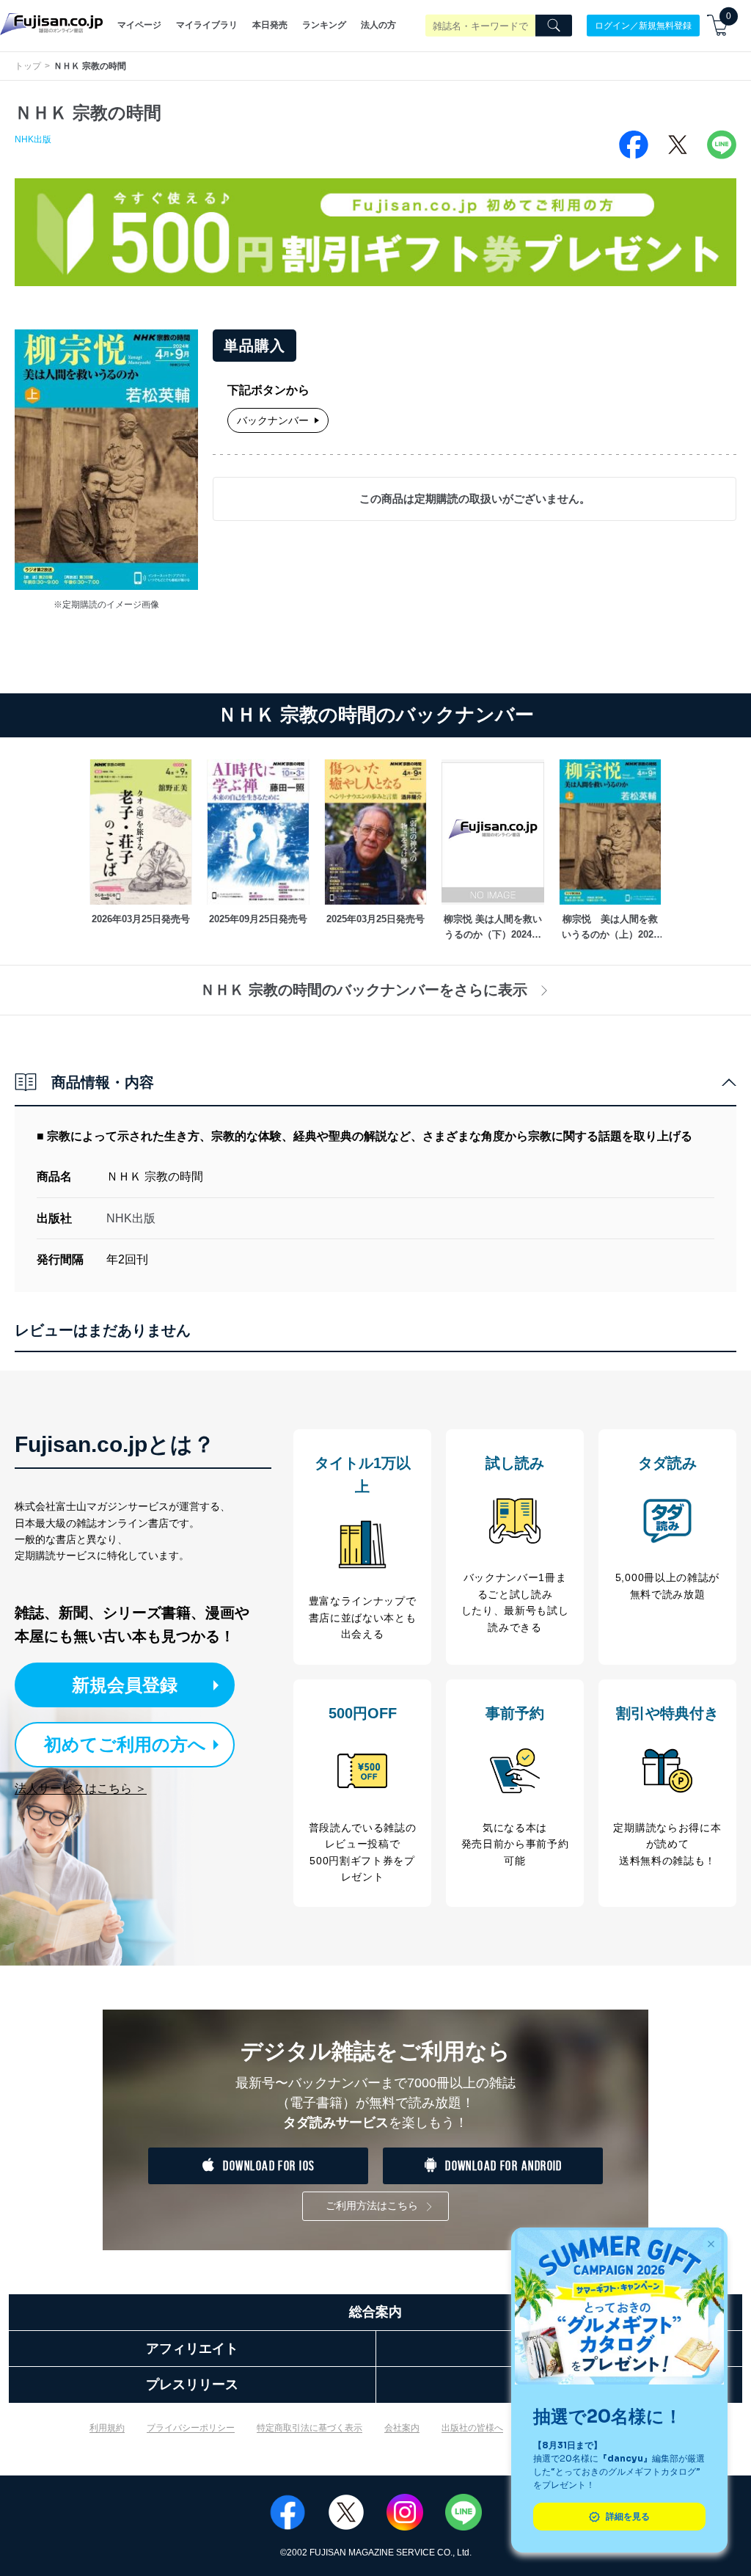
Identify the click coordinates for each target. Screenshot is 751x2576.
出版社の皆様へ (472, 2428)
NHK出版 (33, 139)
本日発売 (270, 25)
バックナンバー (273, 420)
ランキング (324, 25)
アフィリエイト (192, 2349)
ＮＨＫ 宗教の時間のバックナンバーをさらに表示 (364, 990)
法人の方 (378, 25)
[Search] (554, 26)
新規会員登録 (125, 1685)
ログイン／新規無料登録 (643, 25)
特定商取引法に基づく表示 (309, 2428)
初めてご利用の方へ (125, 1744)
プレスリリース (192, 2385)
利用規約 (107, 2428)
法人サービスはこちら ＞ (81, 1788)
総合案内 (375, 2312)
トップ (28, 66)
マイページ (139, 25)
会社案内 (402, 2428)
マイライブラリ (207, 25)
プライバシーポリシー (191, 2428)
